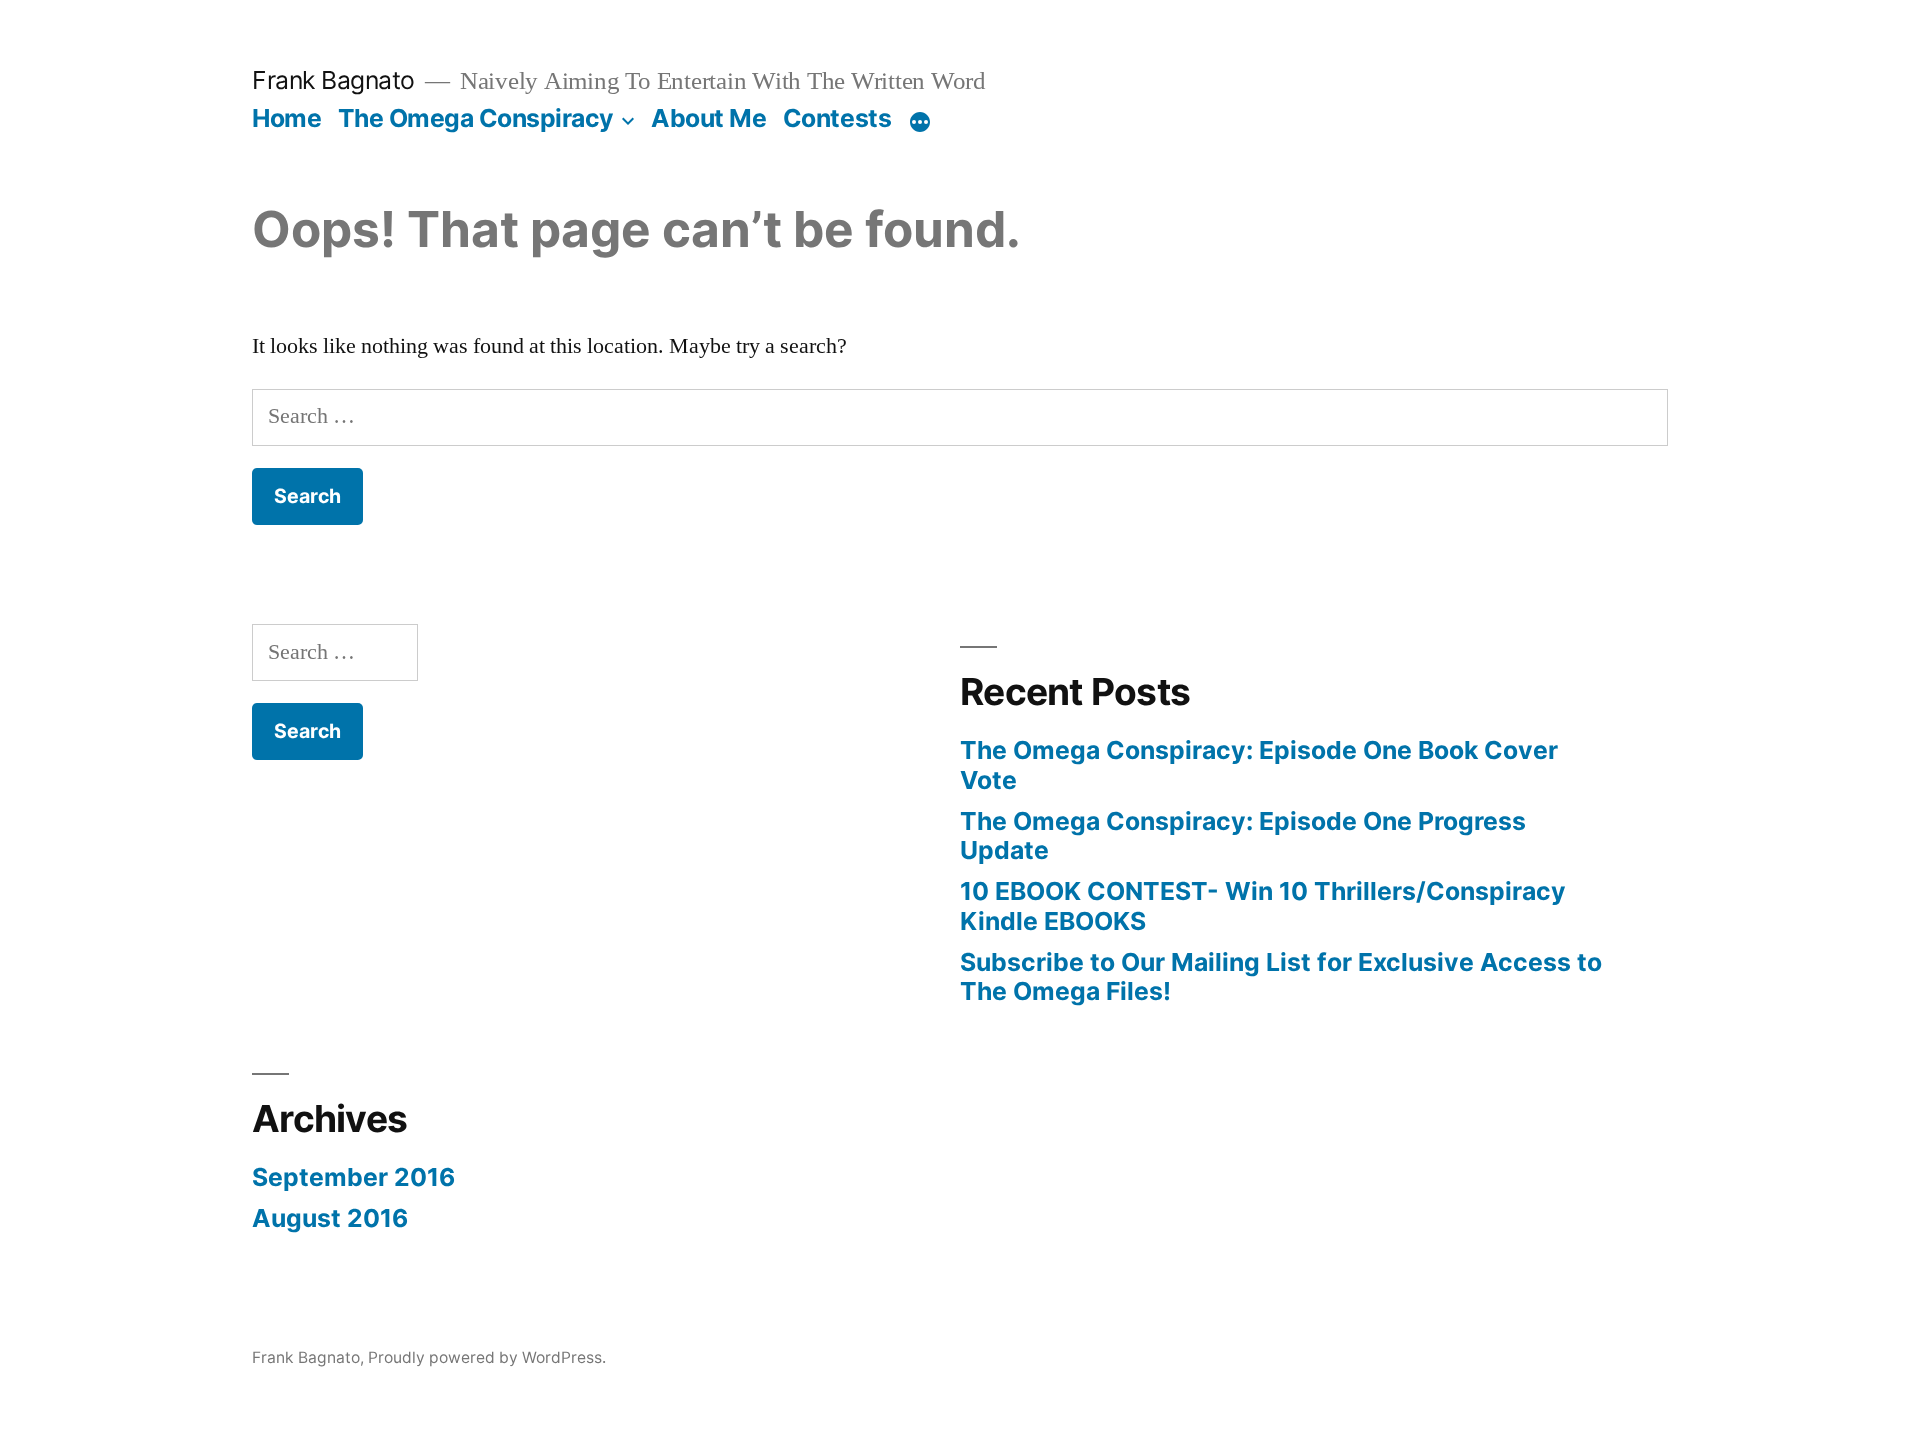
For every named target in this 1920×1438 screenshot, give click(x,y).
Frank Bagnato (333, 80)
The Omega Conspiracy (476, 118)
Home (286, 118)
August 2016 (330, 1218)
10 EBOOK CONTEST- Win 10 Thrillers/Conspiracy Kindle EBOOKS (1263, 906)
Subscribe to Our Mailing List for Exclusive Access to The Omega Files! (1281, 977)
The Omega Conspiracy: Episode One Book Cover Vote (1259, 765)
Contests (837, 118)
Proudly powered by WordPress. (487, 1357)
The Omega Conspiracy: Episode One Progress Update (1243, 836)
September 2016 (353, 1177)
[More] (920, 122)
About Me (708, 118)
